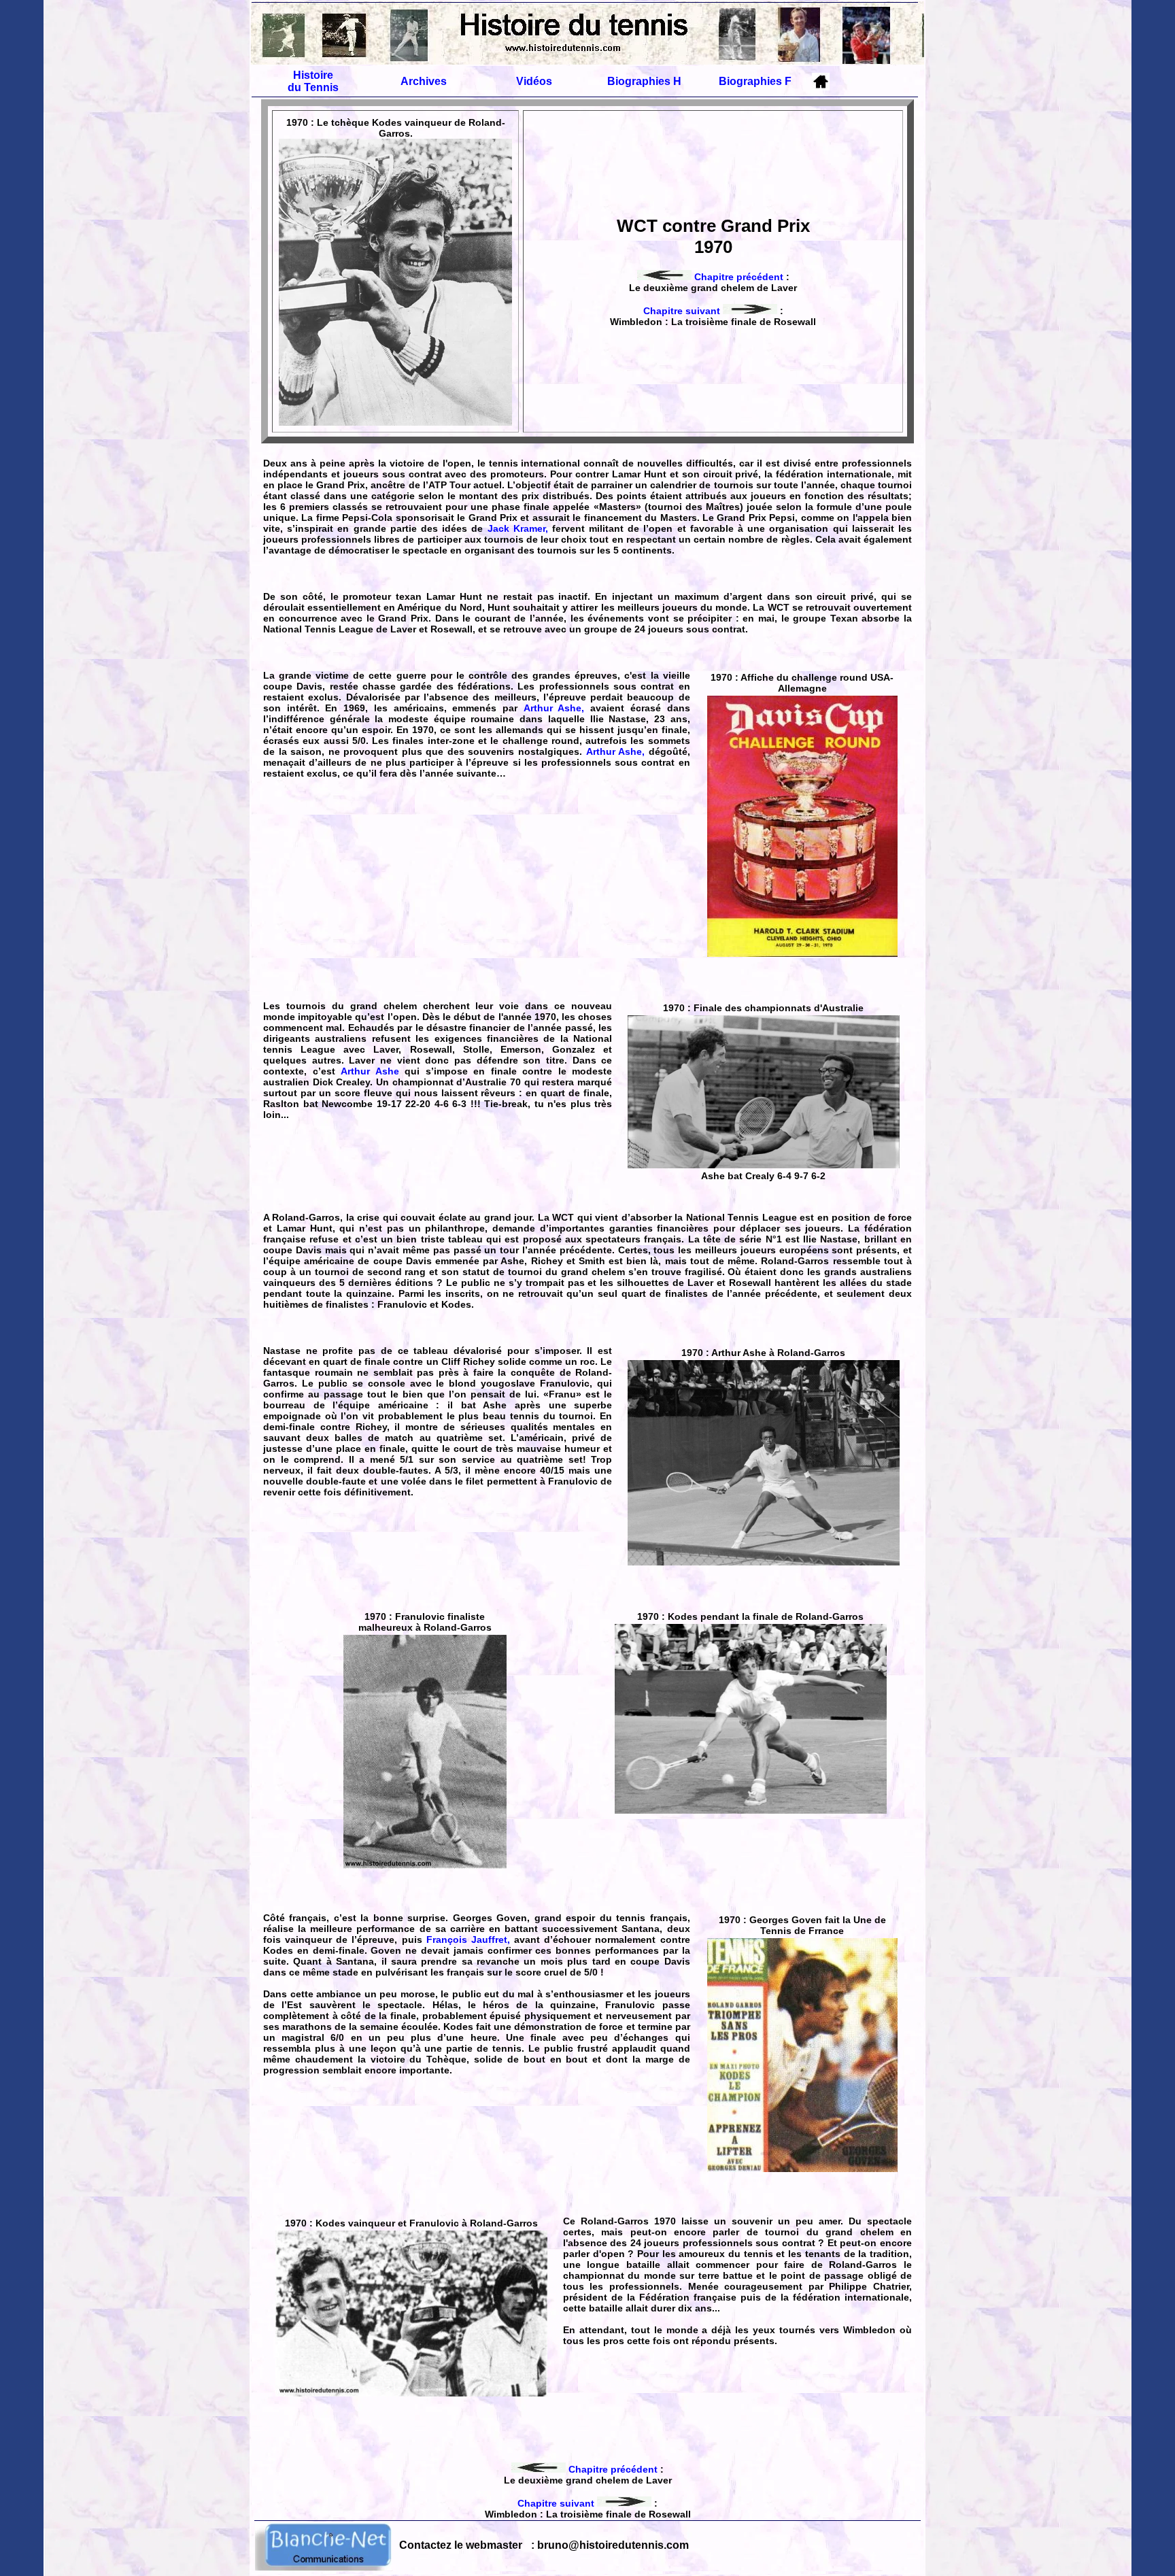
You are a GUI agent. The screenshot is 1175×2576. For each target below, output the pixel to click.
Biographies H (644, 81)
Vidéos (534, 81)
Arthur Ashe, (554, 708)
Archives (424, 81)
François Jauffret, (468, 1939)
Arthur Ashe (373, 1071)
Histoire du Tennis (313, 81)
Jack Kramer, (518, 528)
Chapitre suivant (683, 311)
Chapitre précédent (737, 277)
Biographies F (755, 81)
